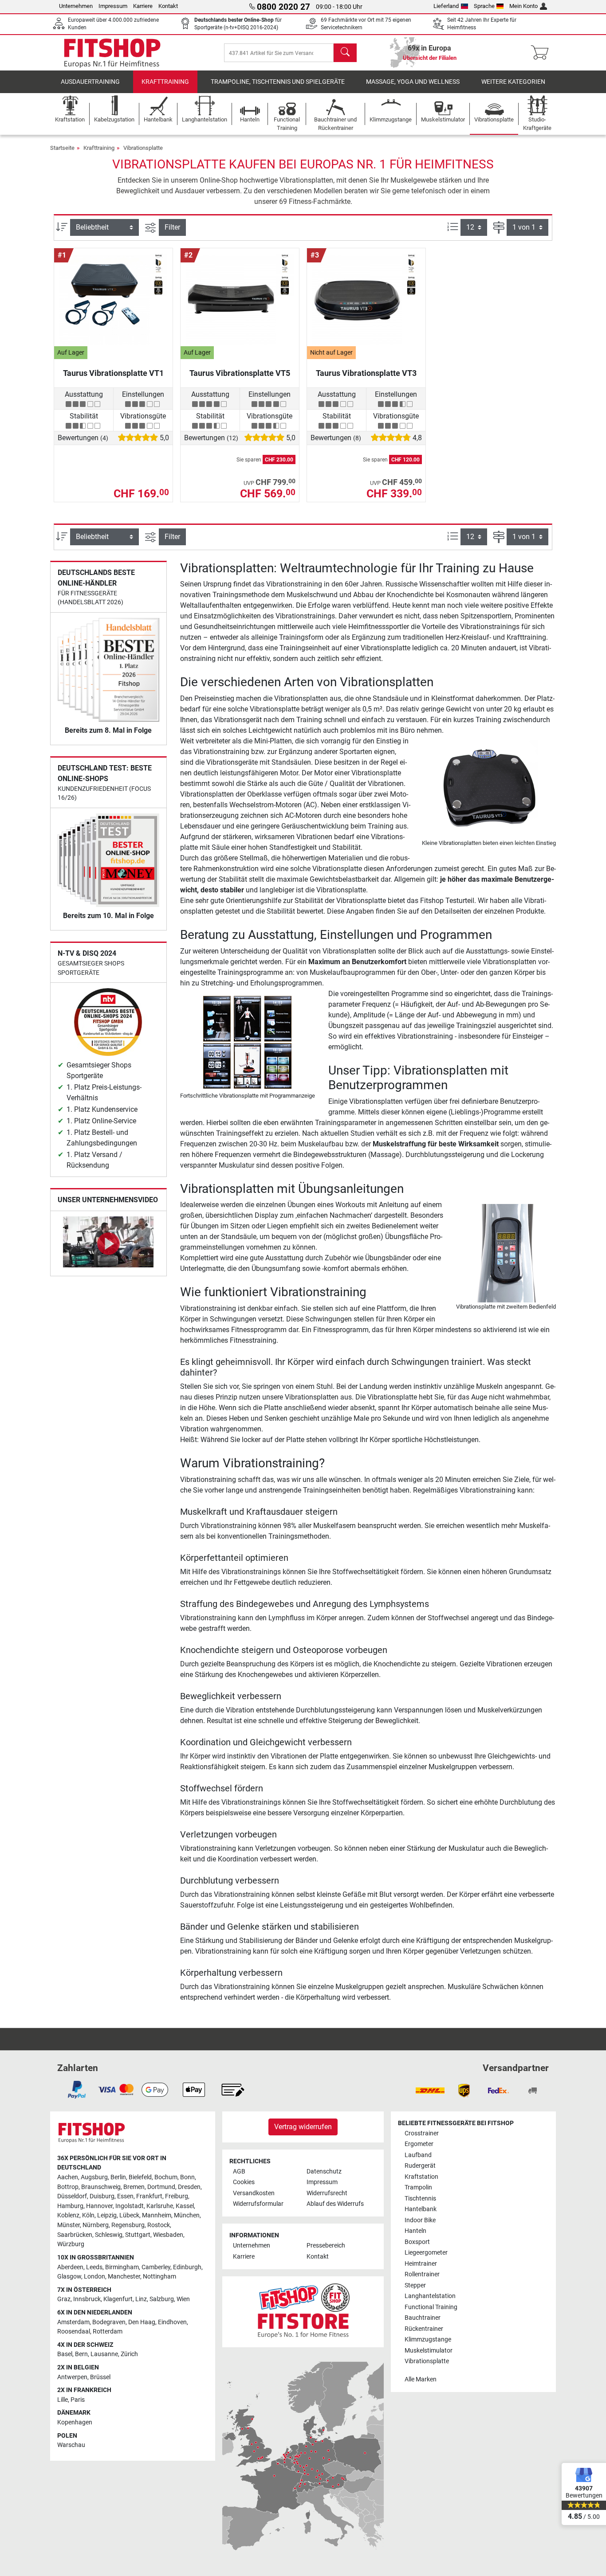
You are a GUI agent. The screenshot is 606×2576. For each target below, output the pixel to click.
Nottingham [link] (159, 2277)
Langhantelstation (430, 2296)
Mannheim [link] (157, 2215)
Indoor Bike (420, 2220)
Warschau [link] (71, 2445)
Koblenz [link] (68, 2215)
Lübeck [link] (129, 2215)
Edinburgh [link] (187, 2267)
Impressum (113, 6)
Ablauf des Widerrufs (335, 2204)
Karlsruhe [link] (160, 2206)
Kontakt (168, 6)
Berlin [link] (118, 2177)
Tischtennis (420, 2199)
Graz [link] (64, 2299)
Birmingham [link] (122, 2267)
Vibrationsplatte (143, 148)
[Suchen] (345, 53)
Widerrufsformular (258, 2204)
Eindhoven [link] (172, 2322)
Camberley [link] (156, 2267)
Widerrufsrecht (327, 2193)
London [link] (94, 2277)
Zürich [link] (129, 2354)
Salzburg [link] (162, 2299)
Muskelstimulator (429, 2351)
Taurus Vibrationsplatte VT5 (240, 373)
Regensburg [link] (128, 2225)
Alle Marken (421, 2379)
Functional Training (431, 2307)
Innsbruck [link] (87, 2299)
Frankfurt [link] (149, 2196)
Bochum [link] (166, 2177)
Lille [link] (63, 2400)
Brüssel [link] (100, 2377)
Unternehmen (76, 6)
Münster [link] (69, 2225)
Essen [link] (125, 2196)
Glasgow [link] (69, 2277)
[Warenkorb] (542, 53)
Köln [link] (88, 2215)
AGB (239, 2171)
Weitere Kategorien (513, 82)
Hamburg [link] (70, 2206)
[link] (77, 2090)
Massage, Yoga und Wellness (413, 82)
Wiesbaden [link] (168, 2235)
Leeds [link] (94, 2267)
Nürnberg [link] (96, 2225)
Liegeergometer (426, 2253)
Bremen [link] (134, 2187)
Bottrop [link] (68, 2187)
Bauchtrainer (423, 2318)
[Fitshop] (112, 52)
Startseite (62, 148)
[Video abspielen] (108, 1243)
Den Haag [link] (142, 2322)
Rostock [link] (159, 2225)
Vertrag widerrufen (303, 2127)
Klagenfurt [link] (118, 2299)
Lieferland (446, 6)
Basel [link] (65, 2354)
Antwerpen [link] (72, 2377)
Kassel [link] (185, 2206)
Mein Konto (523, 6)
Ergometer (419, 2144)
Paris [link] (78, 2400)
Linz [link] (141, 2299)
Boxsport (417, 2242)
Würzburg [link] (71, 2244)
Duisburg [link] (102, 2196)
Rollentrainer (422, 2274)
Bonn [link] (187, 2177)
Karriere (143, 6)
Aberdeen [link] (70, 2267)
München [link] (187, 2215)
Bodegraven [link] (109, 2322)
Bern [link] (81, 2354)
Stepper (415, 2285)
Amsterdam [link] (73, 2322)
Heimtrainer (421, 2264)
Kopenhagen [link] (75, 2422)
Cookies (244, 2182)
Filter (172, 227)
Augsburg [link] (94, 2177)
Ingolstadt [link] (130, 2206)
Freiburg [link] (177, 2196)
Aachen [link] (68, 2177)
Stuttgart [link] (138, 2235)
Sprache (484, 6)
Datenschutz (324, 2171)
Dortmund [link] (161, 2187)
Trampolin (418, 2187)
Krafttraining (165, 82)
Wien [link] (183, 2299)
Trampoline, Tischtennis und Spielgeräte (278, 82)
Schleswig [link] (109, 2235)
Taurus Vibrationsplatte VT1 (113, 373)
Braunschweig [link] (101, 2187)
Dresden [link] (189, 2187)
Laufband (418, 2155)
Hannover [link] (99, 2206)
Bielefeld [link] (140, 2177)
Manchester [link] (124, 2277)
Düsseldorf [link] (72, 2196)
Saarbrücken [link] (75, 2235)
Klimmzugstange (428, 2340)
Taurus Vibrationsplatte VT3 (366, 373)
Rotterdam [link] (108, 2332)
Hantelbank (421, 2209)
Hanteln (415, 2231)
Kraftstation (421, 2177)
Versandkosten (254, 2193)
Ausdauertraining (90, 82)
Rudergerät (420, 2166)
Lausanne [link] (104, 2354)
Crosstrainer (422, 2133)
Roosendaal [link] (74, 2332)
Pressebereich (326, 2246)
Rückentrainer (424, 2329)
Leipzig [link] (107, 2215)
